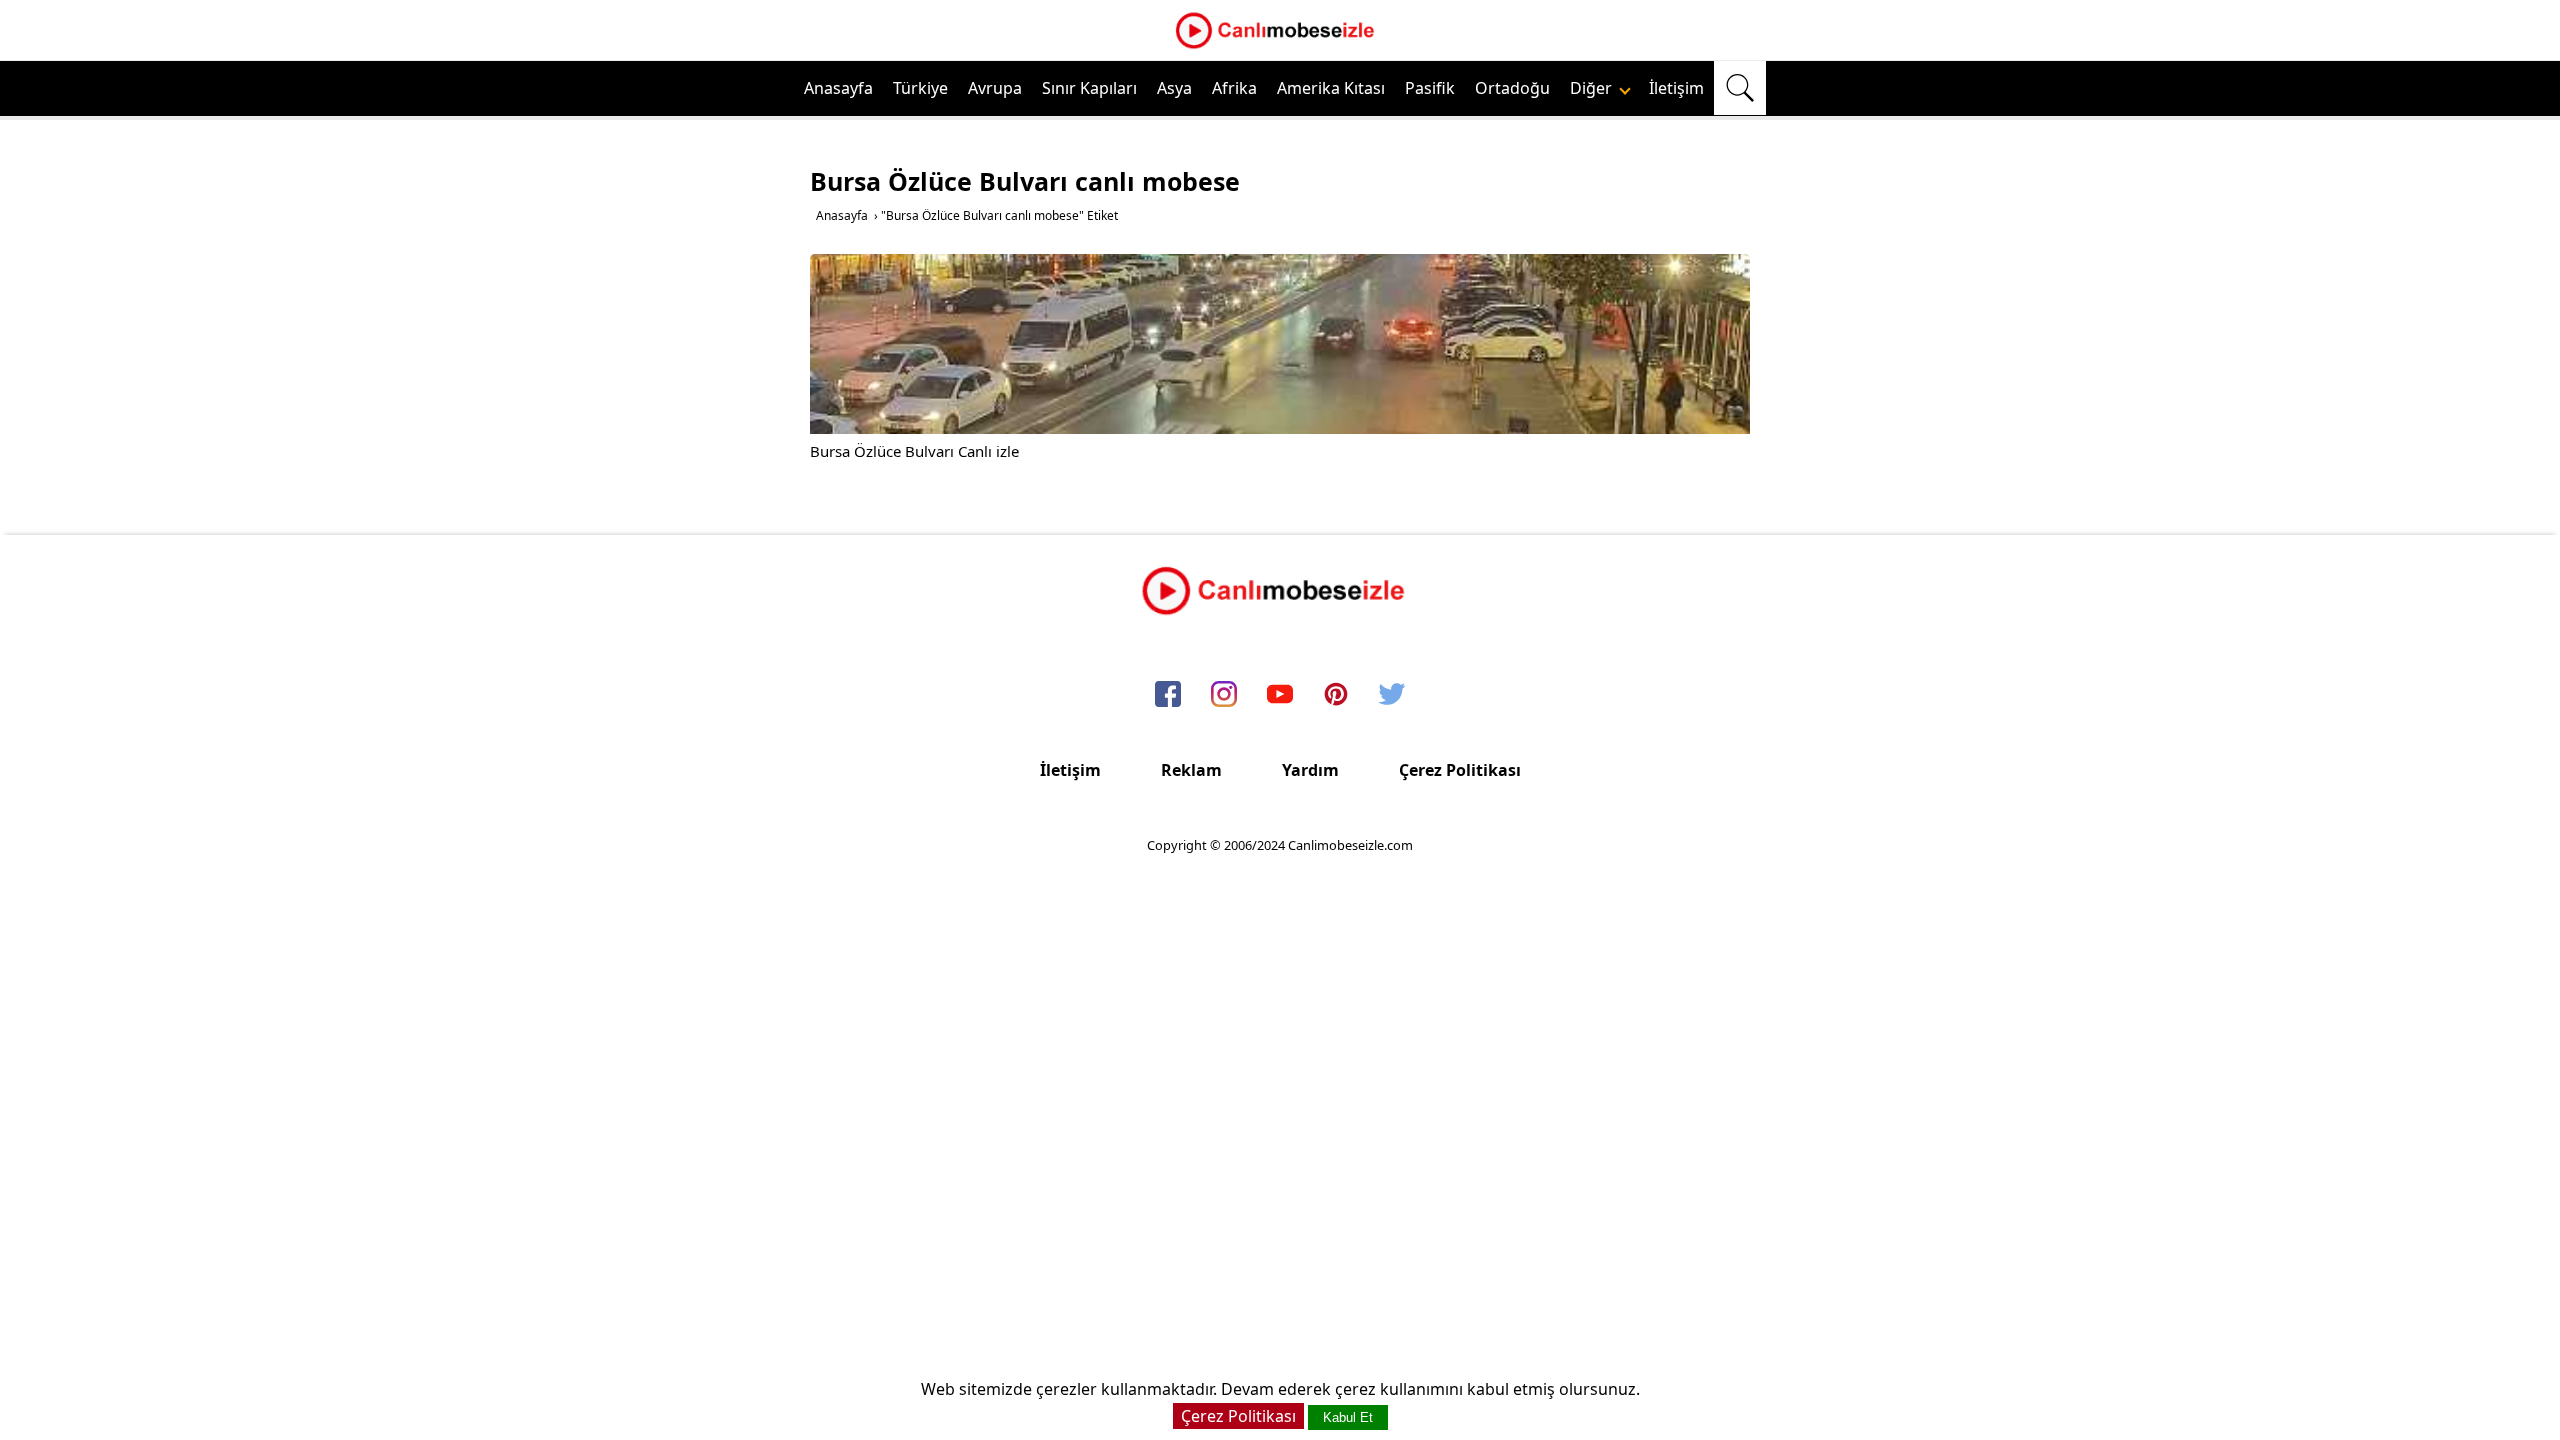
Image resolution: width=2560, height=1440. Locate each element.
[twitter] (1392, 695)
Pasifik (1430, 88)
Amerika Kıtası (1331, 88)
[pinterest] (1336, 695)
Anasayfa (838, 88)
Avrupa (995, 88)
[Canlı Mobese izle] (1280, 46)
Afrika (1234, 88)
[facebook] (1168, 695)
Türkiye (920, 88)
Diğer (1593, 88)
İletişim (1676, 88)
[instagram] (1224, 695)
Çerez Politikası (1460, 770)
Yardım (1310, 770)
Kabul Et (1348, 1417)
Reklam (1191, 770)
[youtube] (1280, 695)
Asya (1174, 88)
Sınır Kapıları (1089, 88)
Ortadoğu (1512, 88)
